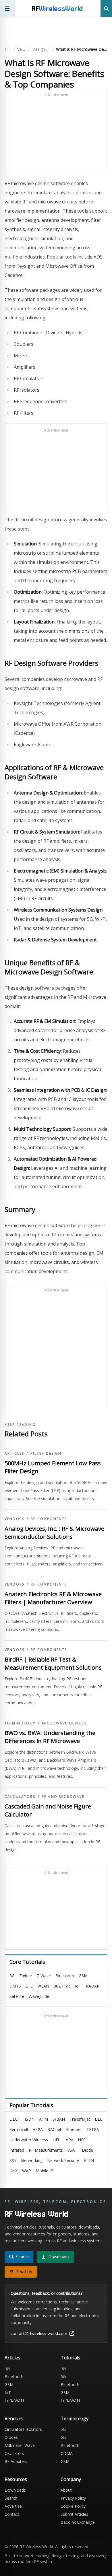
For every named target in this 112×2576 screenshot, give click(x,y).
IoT (78, 1986)
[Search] (106, 8)
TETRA (93, 2129)
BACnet (54, 2129)
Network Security (63, 2160)
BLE (99, 2119)
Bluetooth (65, 1976)
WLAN (43, 1986)
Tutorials (71, 2358)
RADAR (93, 1986)
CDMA (67, 2453)
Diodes (11, 2437)
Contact (12, 2514)
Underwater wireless (29, 2140)
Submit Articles (74, 2514)
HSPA (38, 2129)
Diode (87, 2150)
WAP (27, 2171)
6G (63, 2376)
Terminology (20, 1723)
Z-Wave (44, 1976)
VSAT (72, 2150)
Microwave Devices (64, 1723)
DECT (15, 2119)
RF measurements (46, 2150)
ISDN (30, 2119)
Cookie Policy (73, 2506)
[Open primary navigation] (7, 8)
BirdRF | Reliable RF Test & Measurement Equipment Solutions (53, 1663)
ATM (44, 2119)
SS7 (13, 2160)
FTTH (89, 2160)
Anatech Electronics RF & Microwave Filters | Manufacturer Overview (53, 1598)
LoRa (68, 2140)
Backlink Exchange (78, 2522)
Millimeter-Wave (20, 2445)
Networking (32, 2160)
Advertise (13, 2506)
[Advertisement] (56, 133)
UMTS (15, 1986)
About (66, 2490)
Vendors (22, 49)
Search (11, 2498)
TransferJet (80, 2119)
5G (12, 1976)
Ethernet (74, 2129)
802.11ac (62, 1986)
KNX (13, 2171)
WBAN (59, 2119)
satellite (17, 1996)
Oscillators (14, 2453)
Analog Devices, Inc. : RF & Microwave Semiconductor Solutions (54, 1533)
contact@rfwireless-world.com (39, 2333)
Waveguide (39, 1996)
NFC (82, 2140)
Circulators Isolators (23, 2429)
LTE (29, 1986)
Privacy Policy (73, 2498)
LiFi (56, 2140)
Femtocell (19, 2129)
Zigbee (26, 1976)
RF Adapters (16, 2461)
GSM (83, 1976)
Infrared (17, 2150)
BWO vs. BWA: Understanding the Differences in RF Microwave (50, 1737)
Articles (14, 1454)
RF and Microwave (63, 1797)
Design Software (41, 49)
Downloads (15, 2490)
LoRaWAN (14, 2401)
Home (8, 49)
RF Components (49, 1519)
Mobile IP (44, 2171)
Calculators (20, 1797)
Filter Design (46, 1454)
